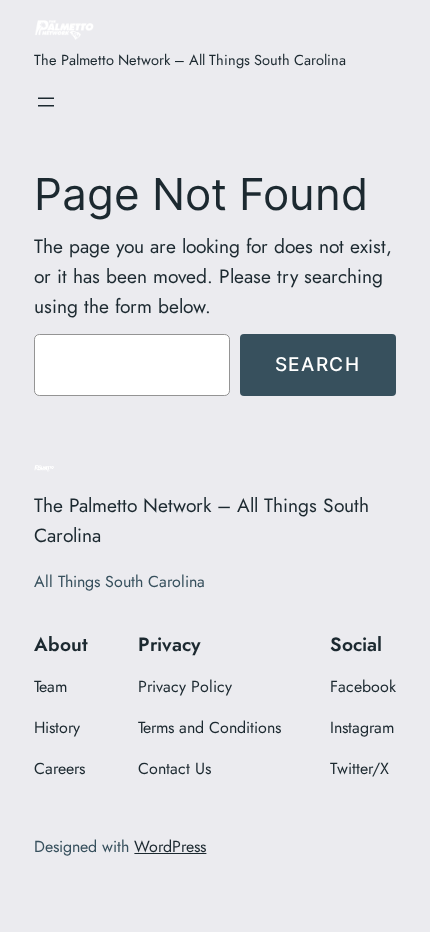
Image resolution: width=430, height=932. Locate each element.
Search (318, 364)
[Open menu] (46, 102)
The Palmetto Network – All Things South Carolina (190, 59)
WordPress (170, 846)
